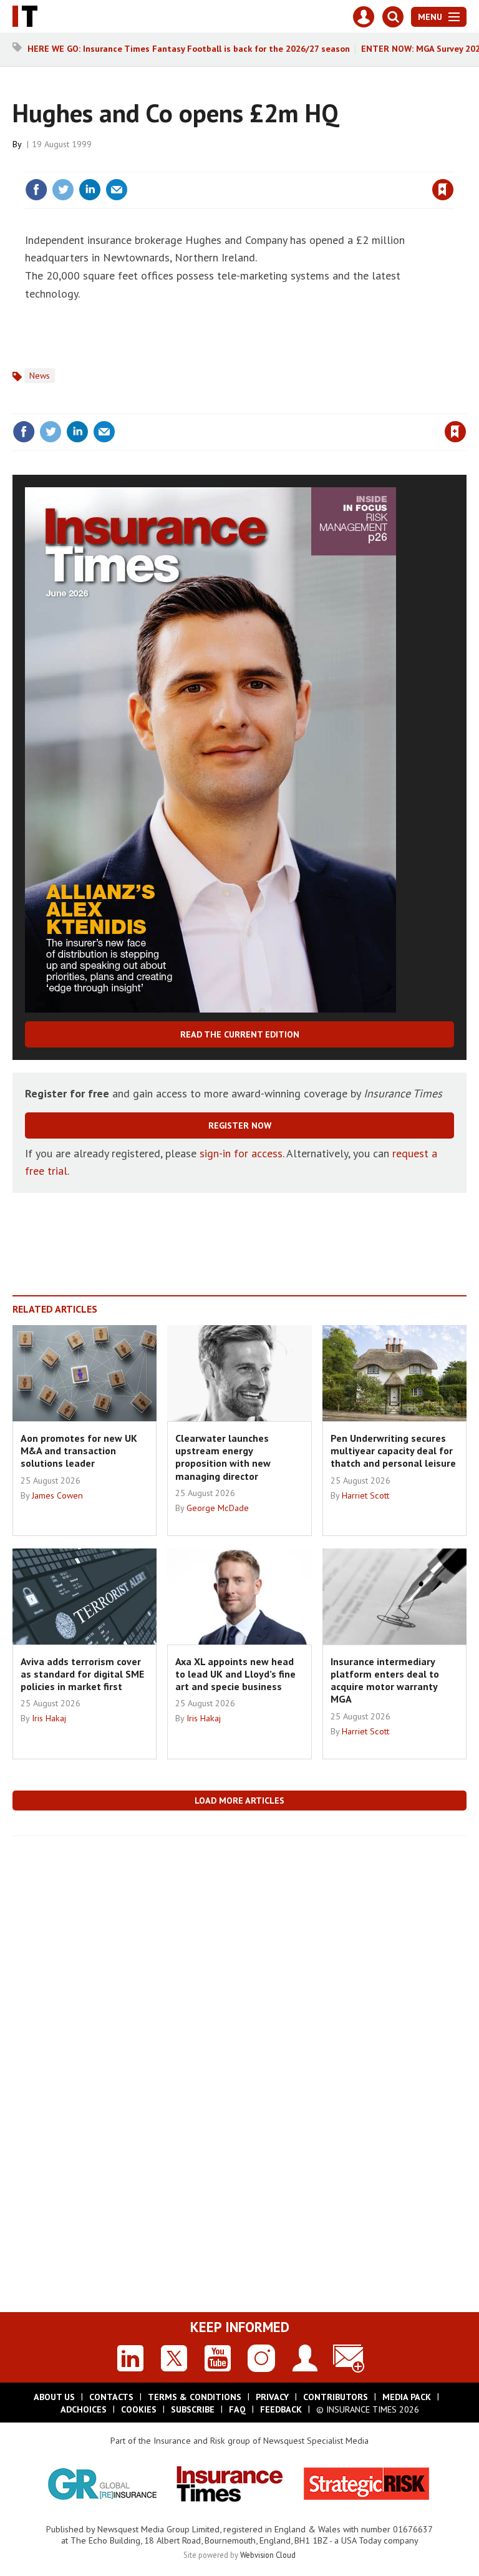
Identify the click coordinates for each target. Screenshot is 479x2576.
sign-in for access (241, 1153)
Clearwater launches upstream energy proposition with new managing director (223, 1457)
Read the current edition (240, 1034)
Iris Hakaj (49, 1718)
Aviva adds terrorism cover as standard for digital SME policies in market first (82, 1674)
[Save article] (443, 190)
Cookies (139, 2409)
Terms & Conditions (195, 2397)
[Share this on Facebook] (36, 190)
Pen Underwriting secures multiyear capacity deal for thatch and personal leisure (393, 1451)
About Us (54, 2397)
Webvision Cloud (268, 2555)
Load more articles (239, 1801)
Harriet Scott (365, 1495)
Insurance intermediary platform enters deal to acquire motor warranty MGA (385, 1680)
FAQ (237, 2409)
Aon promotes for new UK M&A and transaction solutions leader (79, 1451)
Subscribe (193, 2409)
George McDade (218, 1508)
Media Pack (407, 2397)
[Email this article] (117, 190)
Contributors (336, 2397)
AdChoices (84, 2409)
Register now (240, 1125)
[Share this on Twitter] (63, 190)
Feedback (281, 2409)
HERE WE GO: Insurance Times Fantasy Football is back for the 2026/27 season (189, 49)
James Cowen (57, 1495)
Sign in (296, 164)
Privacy (272, 2397)
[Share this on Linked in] (90, 190)
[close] (452, 164)
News (40, 376)
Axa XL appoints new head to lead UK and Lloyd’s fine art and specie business (235, 1674)
